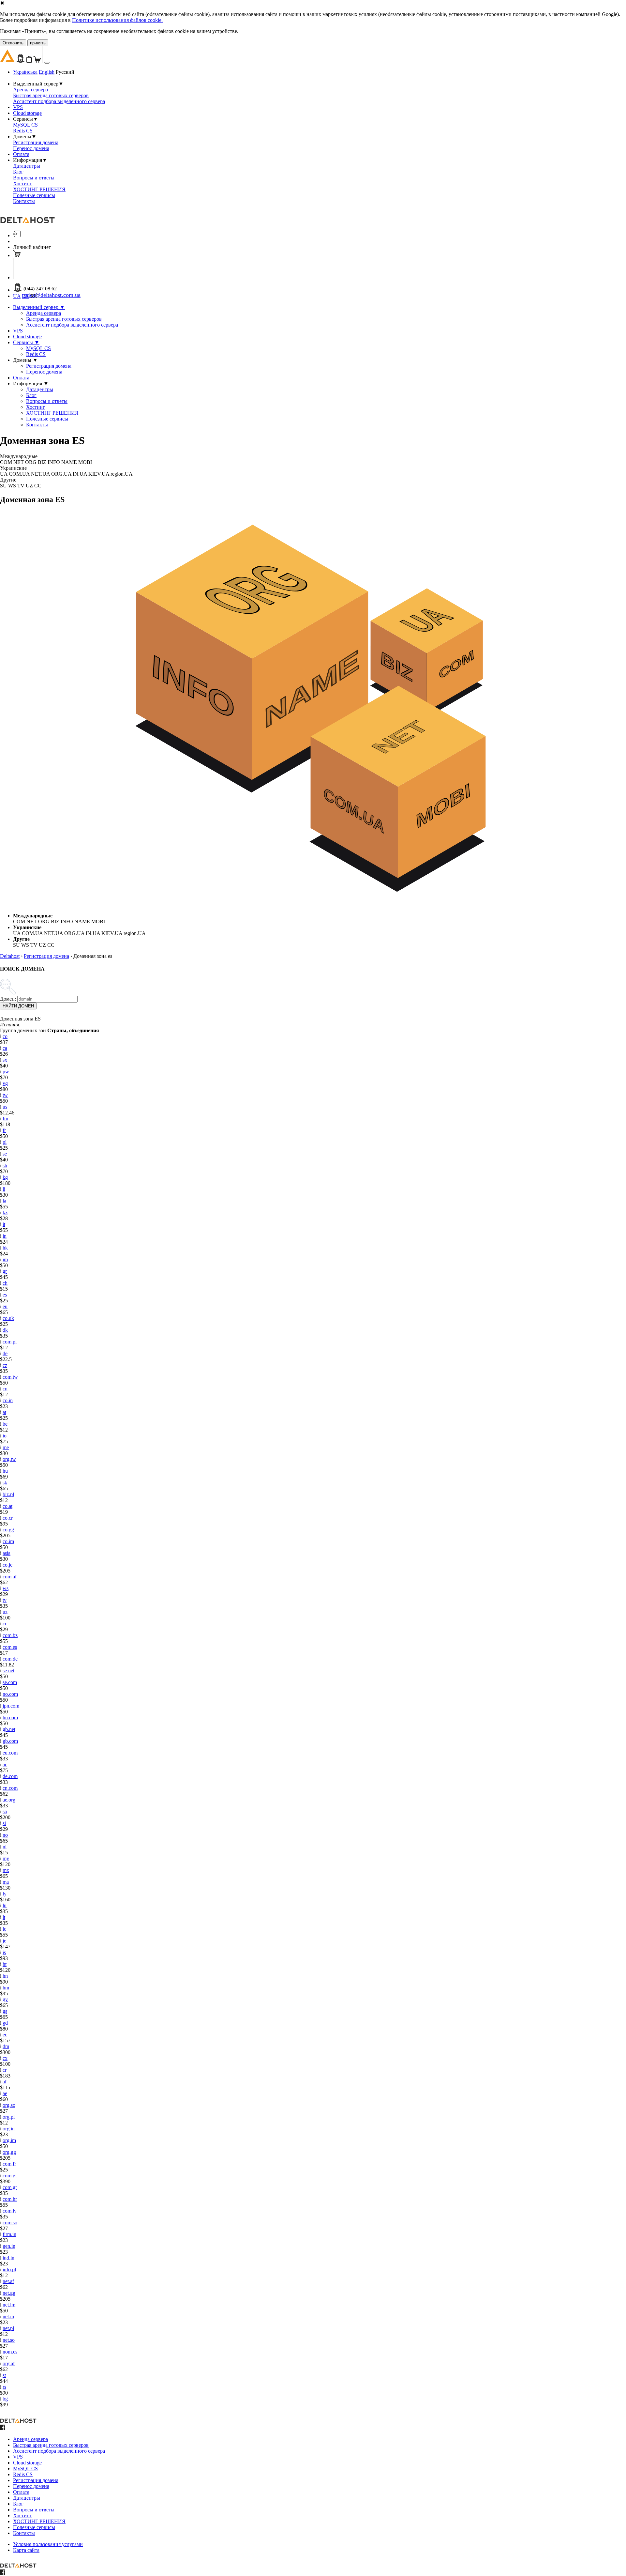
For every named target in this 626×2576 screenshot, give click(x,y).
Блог (18, 172)
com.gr (10, 2187)
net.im (9, 2305)
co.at (7, 1506)
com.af (10, 1577)
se (5, 1154)
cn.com (10, 1788)
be (5, 1424)
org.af (9, 2363)
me (6, 1447)
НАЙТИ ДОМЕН (18, 1006)
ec (5, 2035)
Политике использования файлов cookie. (117, 20)
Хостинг (22, 184)
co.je (7, 1565)
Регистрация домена (36, 142)
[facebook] (3, 2428)
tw (5, 1095)
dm (6, 2046)
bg (5, 2399)
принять (38, 43)
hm (6, 1988)
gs (5, 2011)
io (5, 1436)
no (5, 1835)
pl (5, 1142)
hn (5, 1976)
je (4, 1941)
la (4, 1201)
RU (34, 296)
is (4, 1952)
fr (4, 1130)
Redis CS (23, 131)
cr (5, 2070)
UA (17, 296)
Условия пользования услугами (48, 2544)
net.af (8, 2281)
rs (4, 2387)
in (5, 1236)
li (4, 1189)
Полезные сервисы (34, 195)
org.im (9, 2140)
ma (6, 1882)
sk (5, 1483)
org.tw (9, 1459)
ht (5, 1964)
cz (5, 1365)
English (47, 72)
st (4, 2375)
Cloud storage (27, 113)
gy (5, 1999)
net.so (9, 2340)
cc (5, 1624)
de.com (10, 1776)
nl (5, 1847)
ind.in (8, 2258)
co (5, 1036)
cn (5, 1389)
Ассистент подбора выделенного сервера (59, 101)
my (6, 1858)
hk (5, 1248)
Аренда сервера (30, 90)
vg (5, 1083)
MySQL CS (25, 125)
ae (5, 2093)
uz (5, 1612)
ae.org (9, 1800)
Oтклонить (13, 43)
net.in (8, 2316)
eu (5, 1306)
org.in (9, 2129)
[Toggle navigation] (47, 63)
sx (5, 1060)
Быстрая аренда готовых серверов (51, 95)
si (4, 1823)
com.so (10, 2223)
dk (5, 1330)
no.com (10, 1694)
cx (5, 2058)
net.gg (9, 2293)
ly (5, 1894)
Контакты (24, 201)
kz (5, 1212)
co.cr (8, 1518)
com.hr (10, 2199)
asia (7, 1553)
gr (5, 1271)
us (5, 1107)
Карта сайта (26, 2550)
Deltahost (10, 956)
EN (25, 296)
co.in (8, 1400)
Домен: (8, 999)
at (4, 1412)
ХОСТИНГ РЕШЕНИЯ (39, 189)
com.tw (10, 1377)
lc (4, 1929)
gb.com (10, 1741)
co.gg (8, 1530)
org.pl (9, 2117)
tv (5, 1600)
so (5, 1811)
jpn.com (11, 1706)
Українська (25, 72)
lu (5, 1905)
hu (5, 1471)
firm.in (9, 2234)
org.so (9, 2105)
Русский (65, 72)
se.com (10, 1682)
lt (4, 1917)
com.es (10, 1647)
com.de (10, 1659)
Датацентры (27, 166)
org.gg (9, 2152)
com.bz (10, 1635)
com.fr (9, 2164)
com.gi (10, 2176)
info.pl (9, 2269)
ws (6, 1588)
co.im (8, 1541)
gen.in (9, 2246)
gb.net (9, 1729)
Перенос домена (31, 148)
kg (5, 1177)
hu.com (10, 1717)
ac (5, 1764)
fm (5, 1119)
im (5, 1259)
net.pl (8, 2328)
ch (5, 1283)
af (5, 2082)
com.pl (10, 1342)
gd (5, 2023)
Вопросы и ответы (34, 178)
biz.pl (8, 1494)
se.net (8, 1671)
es (5, 1295)
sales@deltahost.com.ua (52, 295)
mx (6, 1870)
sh (5, 1165)
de (5, 1353)
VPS (18, 107)
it (4, 1224)
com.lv (10, 2211)
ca (5, 1048)
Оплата (21, 154)
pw (6, 1072)
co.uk (8, 1318)
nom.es (10, 2352)
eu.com (10, 1753)
